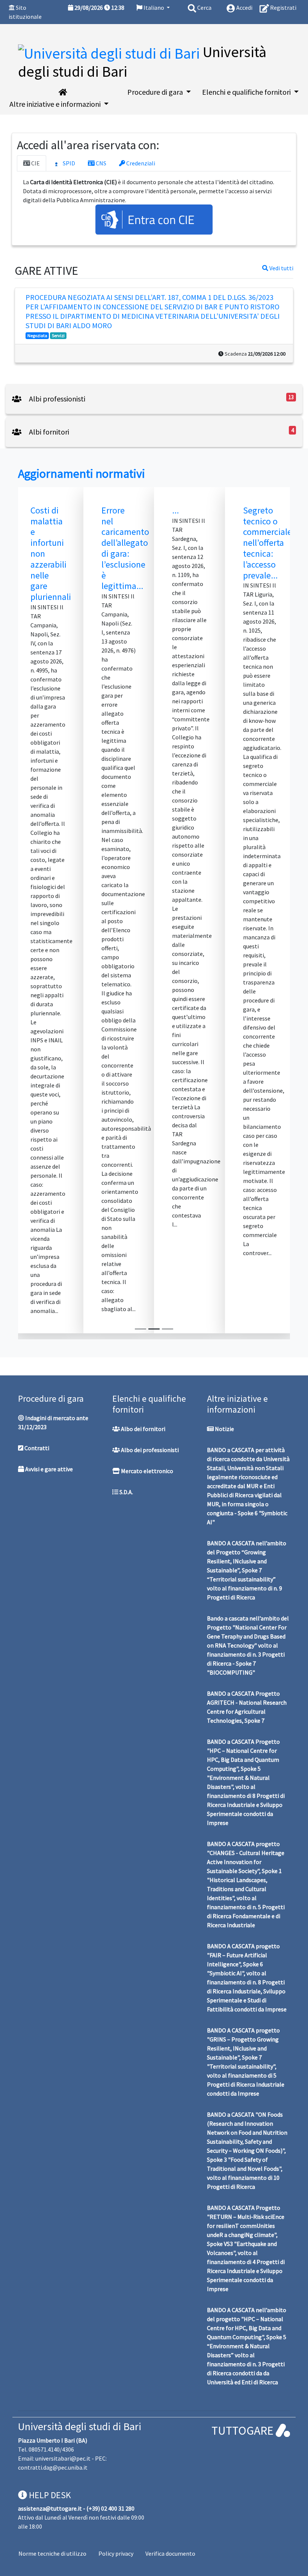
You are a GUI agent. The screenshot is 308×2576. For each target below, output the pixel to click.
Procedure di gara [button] (156, 92)
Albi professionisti (56, 399)
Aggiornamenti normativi (82, 474)
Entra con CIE (161, 220)
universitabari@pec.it (63, 2458)
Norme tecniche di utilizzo (52, 2553)
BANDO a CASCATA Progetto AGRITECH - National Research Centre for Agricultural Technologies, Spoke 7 (247, 1707)
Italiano (154, 8)
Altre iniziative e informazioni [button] (56, 104)
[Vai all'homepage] (63, 92)
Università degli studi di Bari (80, 2426)
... (38, 510)
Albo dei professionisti (149, 1450)
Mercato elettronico (146, 1471)
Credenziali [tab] (140, 163)
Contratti (36, 1448)
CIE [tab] (35, 163)
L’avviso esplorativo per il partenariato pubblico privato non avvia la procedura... (200, 554)
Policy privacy (116, 2553)
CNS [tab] (100, 163)
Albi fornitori (48, 432)
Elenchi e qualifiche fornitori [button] (247, 92)
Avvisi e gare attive (48, 1469)
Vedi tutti (281, 268)
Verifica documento (170, 2553)
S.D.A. (126, 1492)
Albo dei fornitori (143, 1429)
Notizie (224, 1429)
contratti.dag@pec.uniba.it (53, 2467)
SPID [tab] (68, 163)
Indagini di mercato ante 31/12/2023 (53, 1422)
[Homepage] (110, 52)
